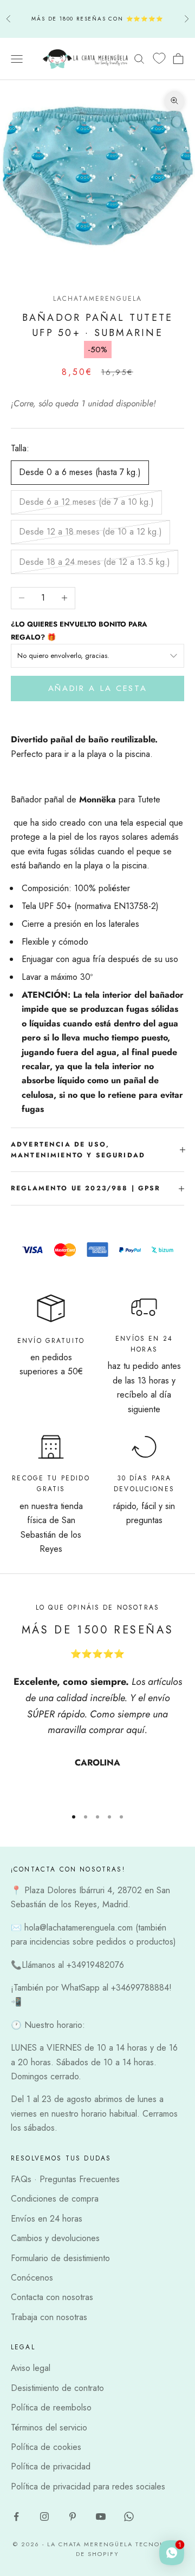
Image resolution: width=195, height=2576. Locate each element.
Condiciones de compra (55, 2199)
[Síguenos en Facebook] (16, 2516)
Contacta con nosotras (52, 2297)
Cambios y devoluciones (55, 2238)
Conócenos (32, 2278)
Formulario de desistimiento (60, 2258)
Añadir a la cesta (98, 688)
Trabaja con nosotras (49, 2317)
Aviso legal (31, 2368)
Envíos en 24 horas (47, 2219)
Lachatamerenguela (98, 299)
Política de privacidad (51, 2466)
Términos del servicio (49, 2427)
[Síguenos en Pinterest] (73, 2516)
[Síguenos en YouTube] (101, 2516)
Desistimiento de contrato (57, 2388)
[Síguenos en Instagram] (44, 2516)
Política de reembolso (51, 2407)
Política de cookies (46, 2447)
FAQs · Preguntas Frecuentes (65, 2179)
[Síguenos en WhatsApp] (129, 2516)
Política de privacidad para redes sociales (88, 2486)
